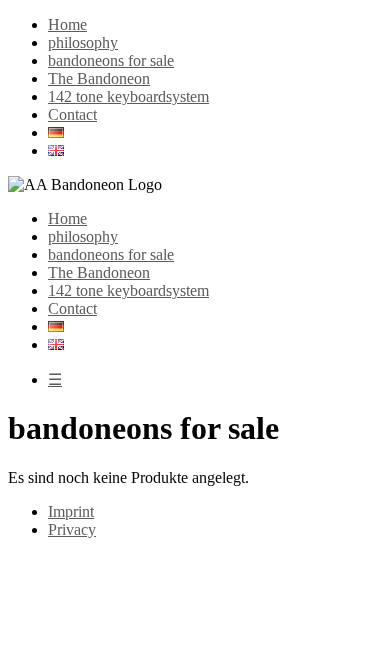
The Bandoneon (99, 78)
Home (67, 24)
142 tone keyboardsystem (128, 96)
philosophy (83, 42)
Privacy (72, 529)
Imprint (71, 511)
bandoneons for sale (111, 60)
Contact (72, 114)
